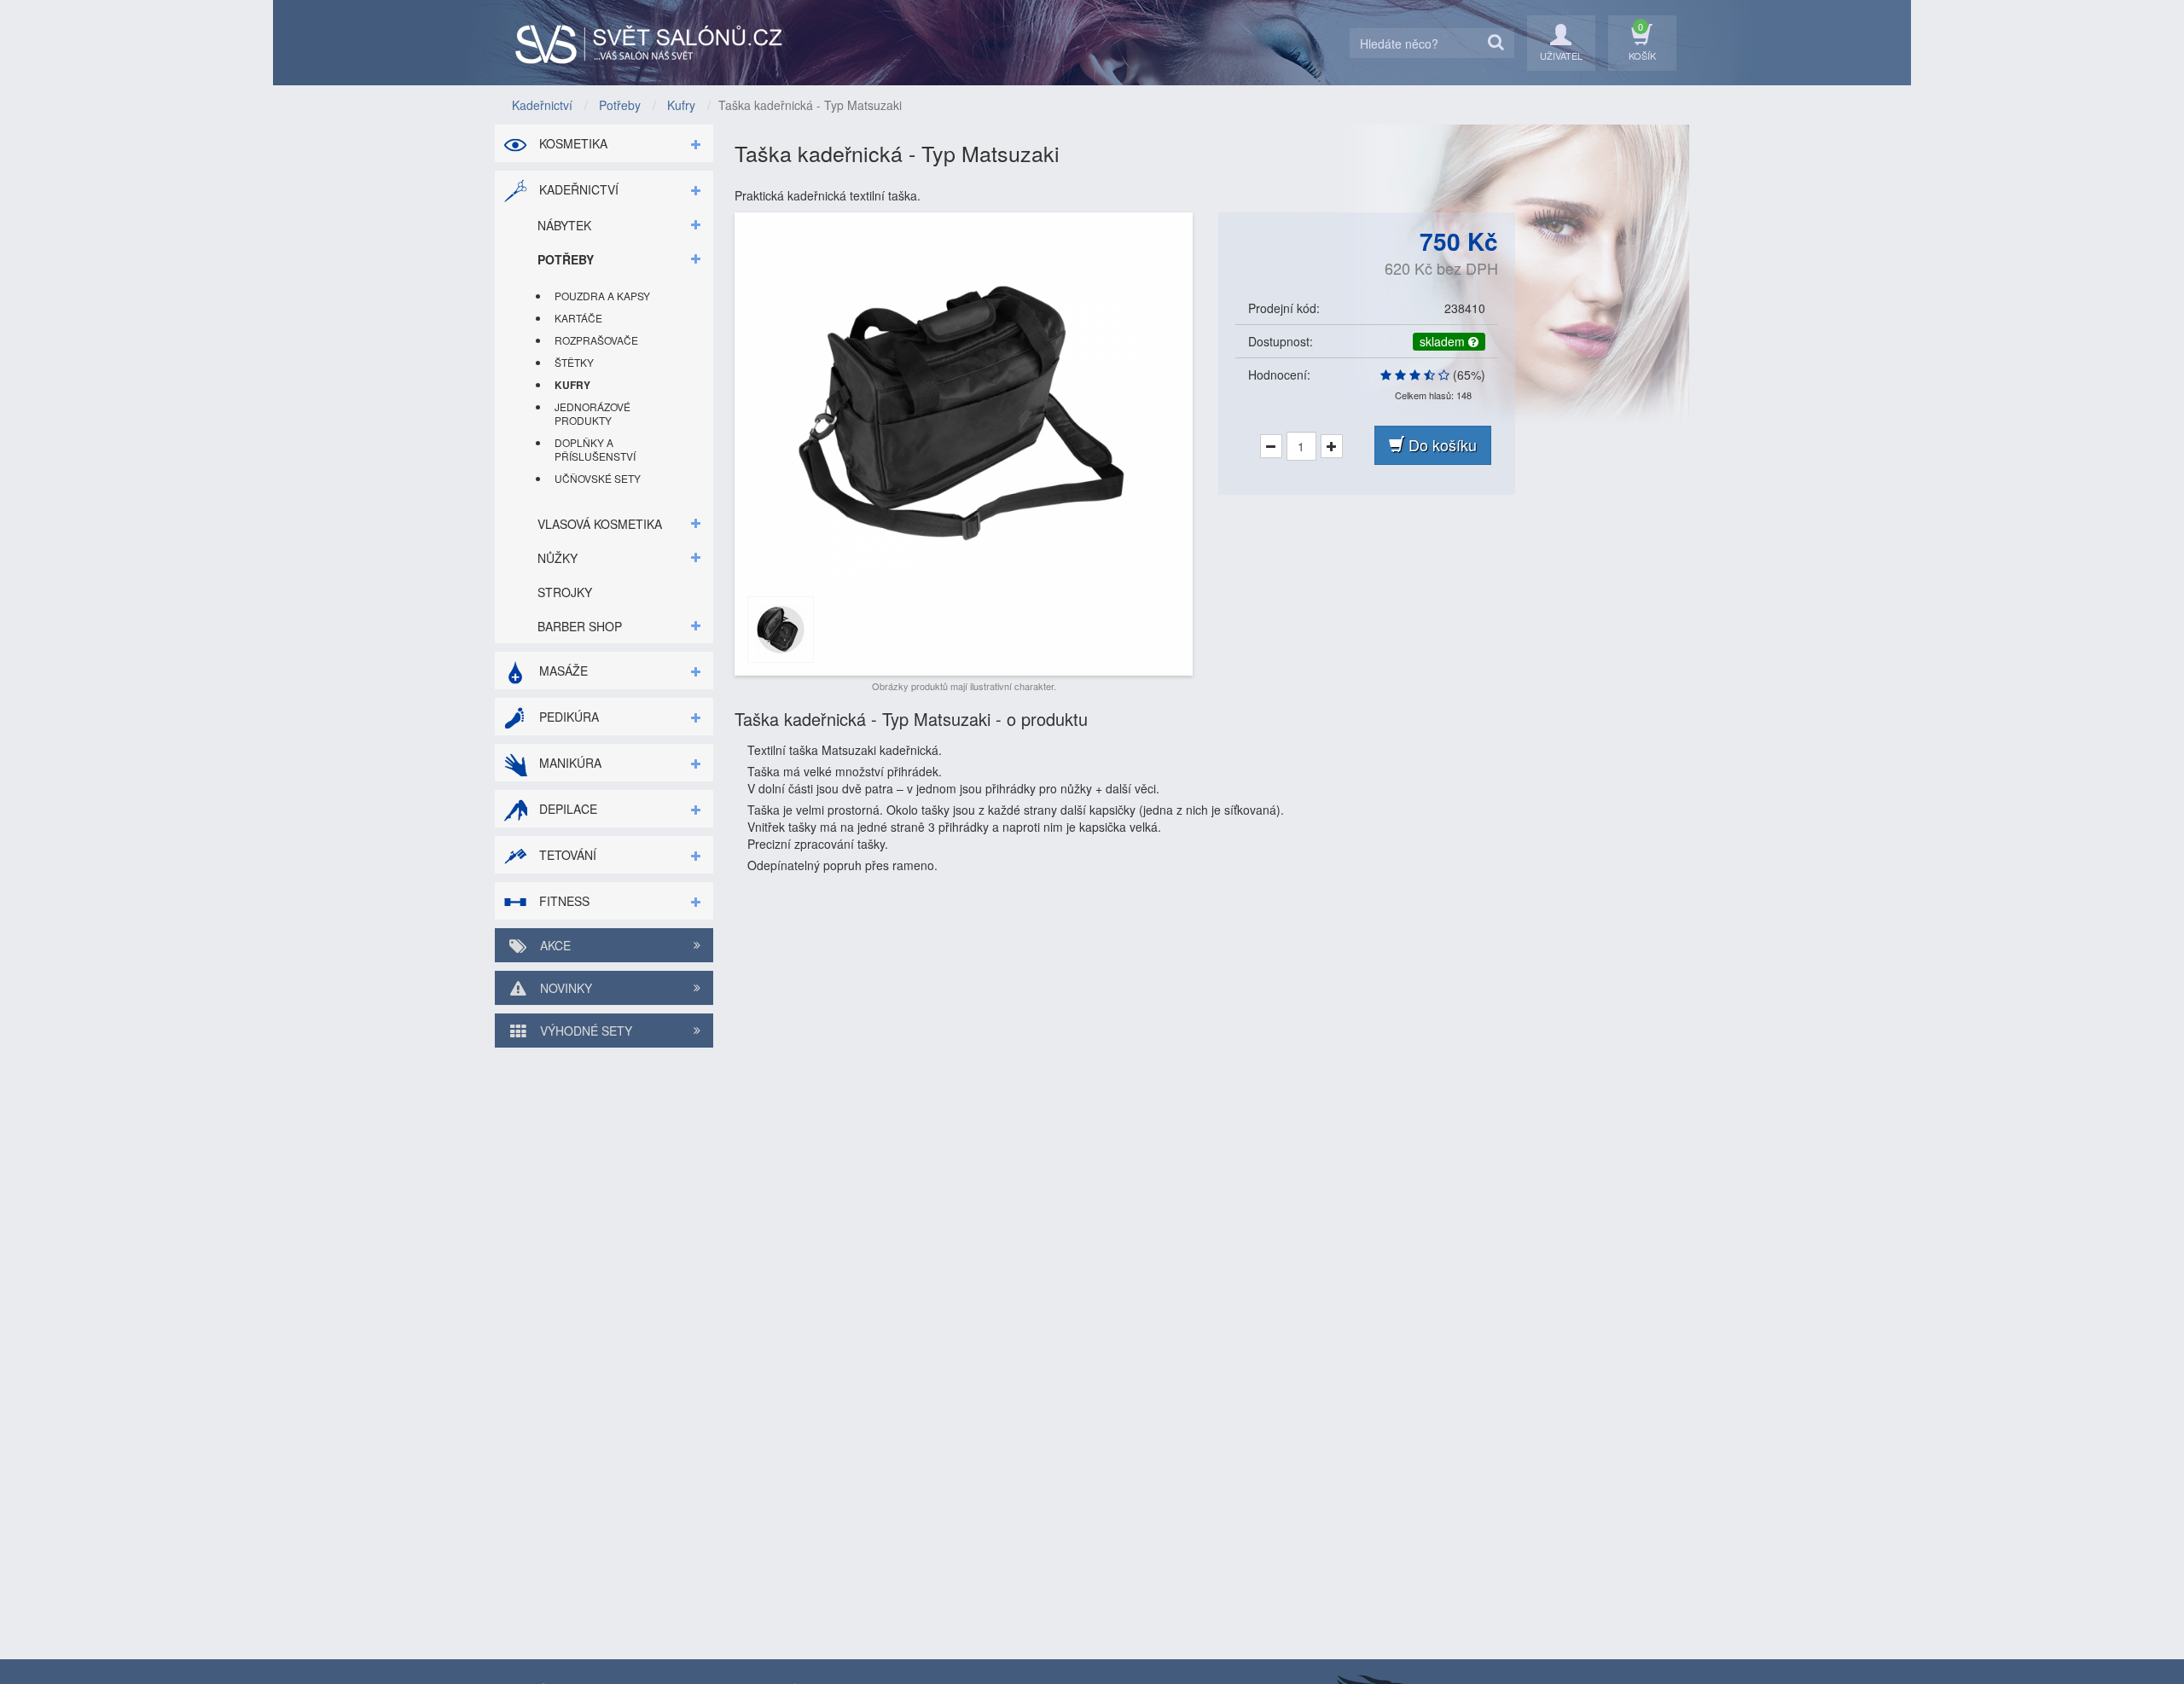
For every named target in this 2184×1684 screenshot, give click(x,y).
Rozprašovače (596, 340)
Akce (554, 945)
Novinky (564, 988)
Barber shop (580, 626)
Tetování (566, 855)
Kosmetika (572, 143)
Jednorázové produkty (592, 413)
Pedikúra (567, 717)
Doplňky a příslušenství (595, 449)
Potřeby (566, 259)
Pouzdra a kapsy (602, 296)
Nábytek (564, 225)
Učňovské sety (598, 478)
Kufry (572, 385)
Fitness (563, 901)
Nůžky (558, 558)
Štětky (574, 362)
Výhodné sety (584, 1031)
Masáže (562, 671)
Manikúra (569, 763)
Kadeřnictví (577, 189)
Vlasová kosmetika (600, 524)
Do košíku (1441, 444)
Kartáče (578, 318)
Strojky (565, 592)
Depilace (566, 809)
